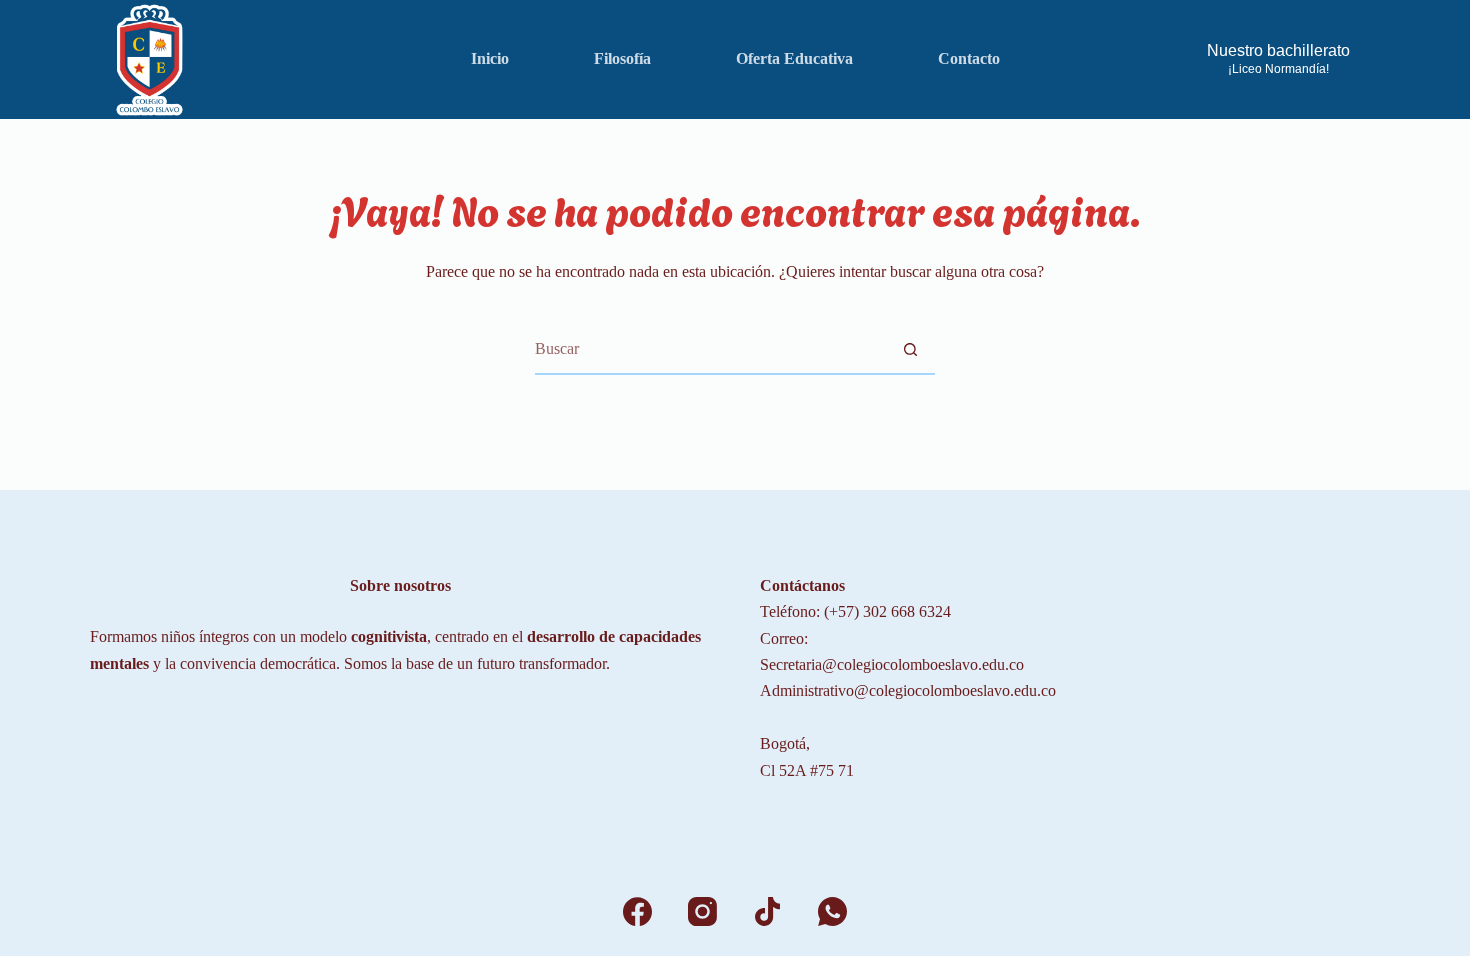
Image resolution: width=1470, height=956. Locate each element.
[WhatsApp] (832, 911)
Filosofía (622, 58)
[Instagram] (702, 911)
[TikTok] (767, 911)
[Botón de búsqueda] (910, 349)
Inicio (490, 58)
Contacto (969, 58)
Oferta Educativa (794, 58)
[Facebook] (637, 911)
